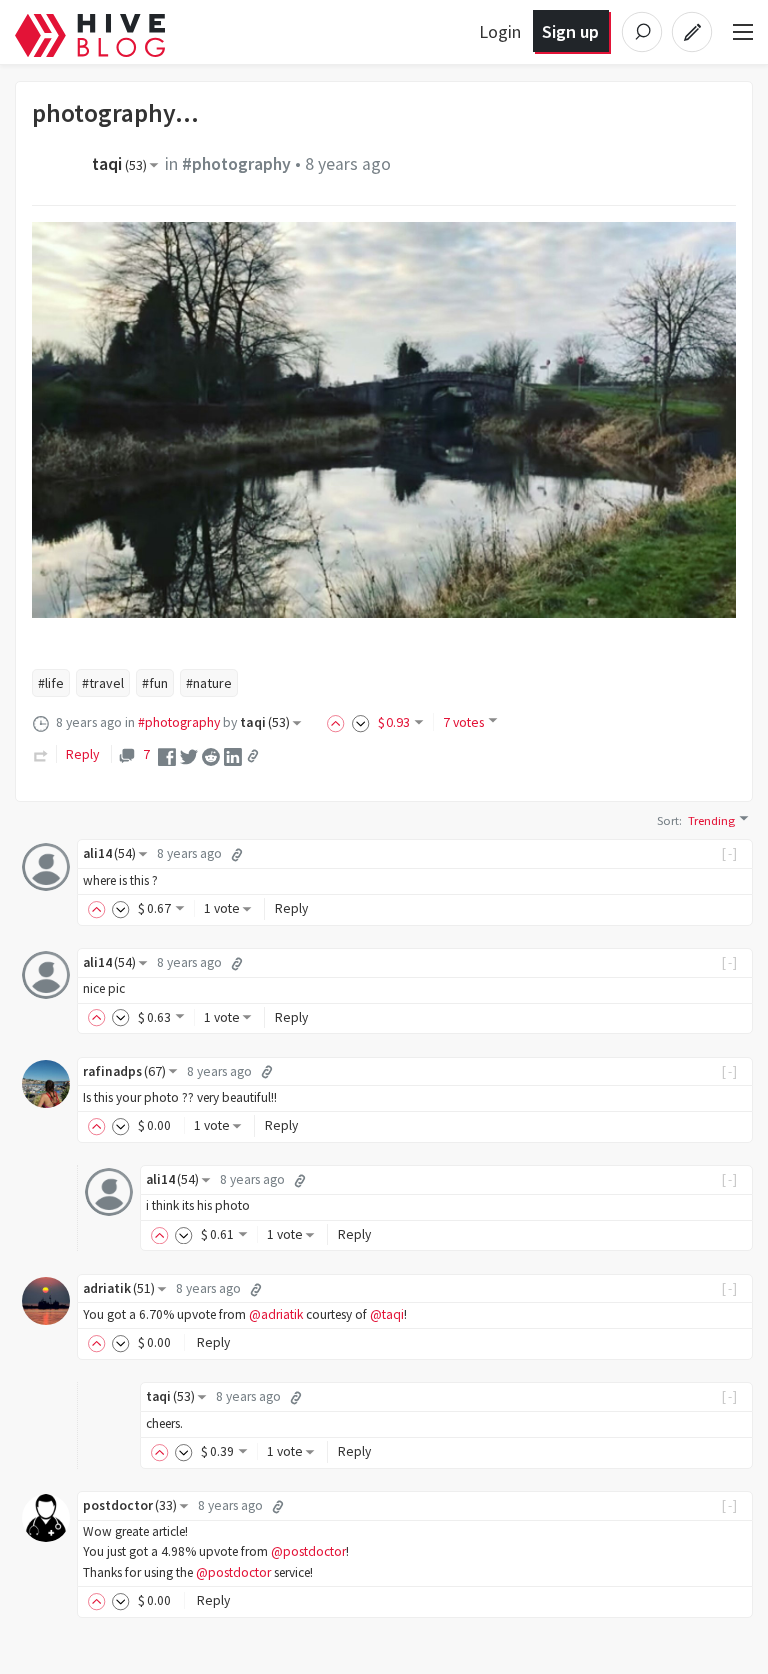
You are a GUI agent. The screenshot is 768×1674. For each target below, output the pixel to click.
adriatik (119, 1288)
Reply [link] (82, 754)
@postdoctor (308, 1551)
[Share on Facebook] (167, 755)
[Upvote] (339, 722)
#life (51, 683)
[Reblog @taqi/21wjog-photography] (41, 754)
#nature (209, 683)
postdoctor (130, 1505)
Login (500, 31)
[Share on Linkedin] (233, 755)
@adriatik (276, 1314)
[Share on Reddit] (211, 755)
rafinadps (124, 1071)
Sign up (570, 31)
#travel (103, 683)
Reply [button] (291, 908)
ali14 (109, 853)
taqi (119, 164)
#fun (155, 683)
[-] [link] (730, 853)
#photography (236, 164)
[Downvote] (361, 722)
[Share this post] (253, 756)
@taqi (387, 1314)
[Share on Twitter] (189, 755)
